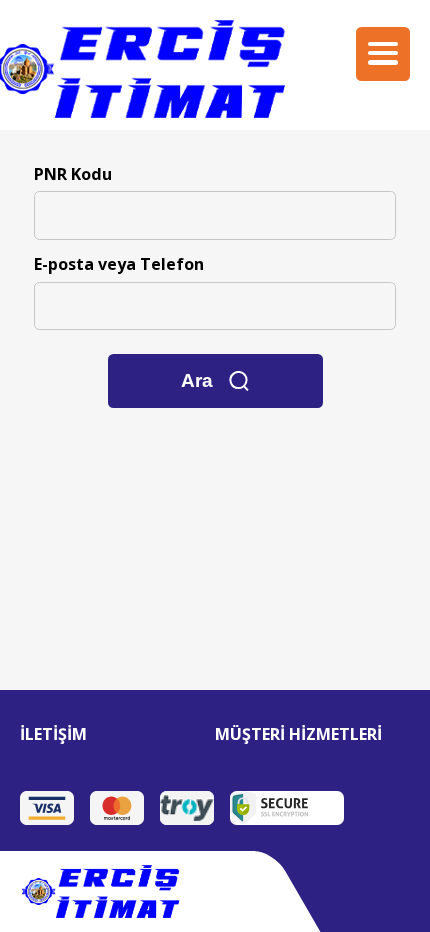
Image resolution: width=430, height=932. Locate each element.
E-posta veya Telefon (119, 264)
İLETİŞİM (53, 734)
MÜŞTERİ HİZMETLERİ (298, 734)
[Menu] (383, 54)
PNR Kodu (73, 174)
